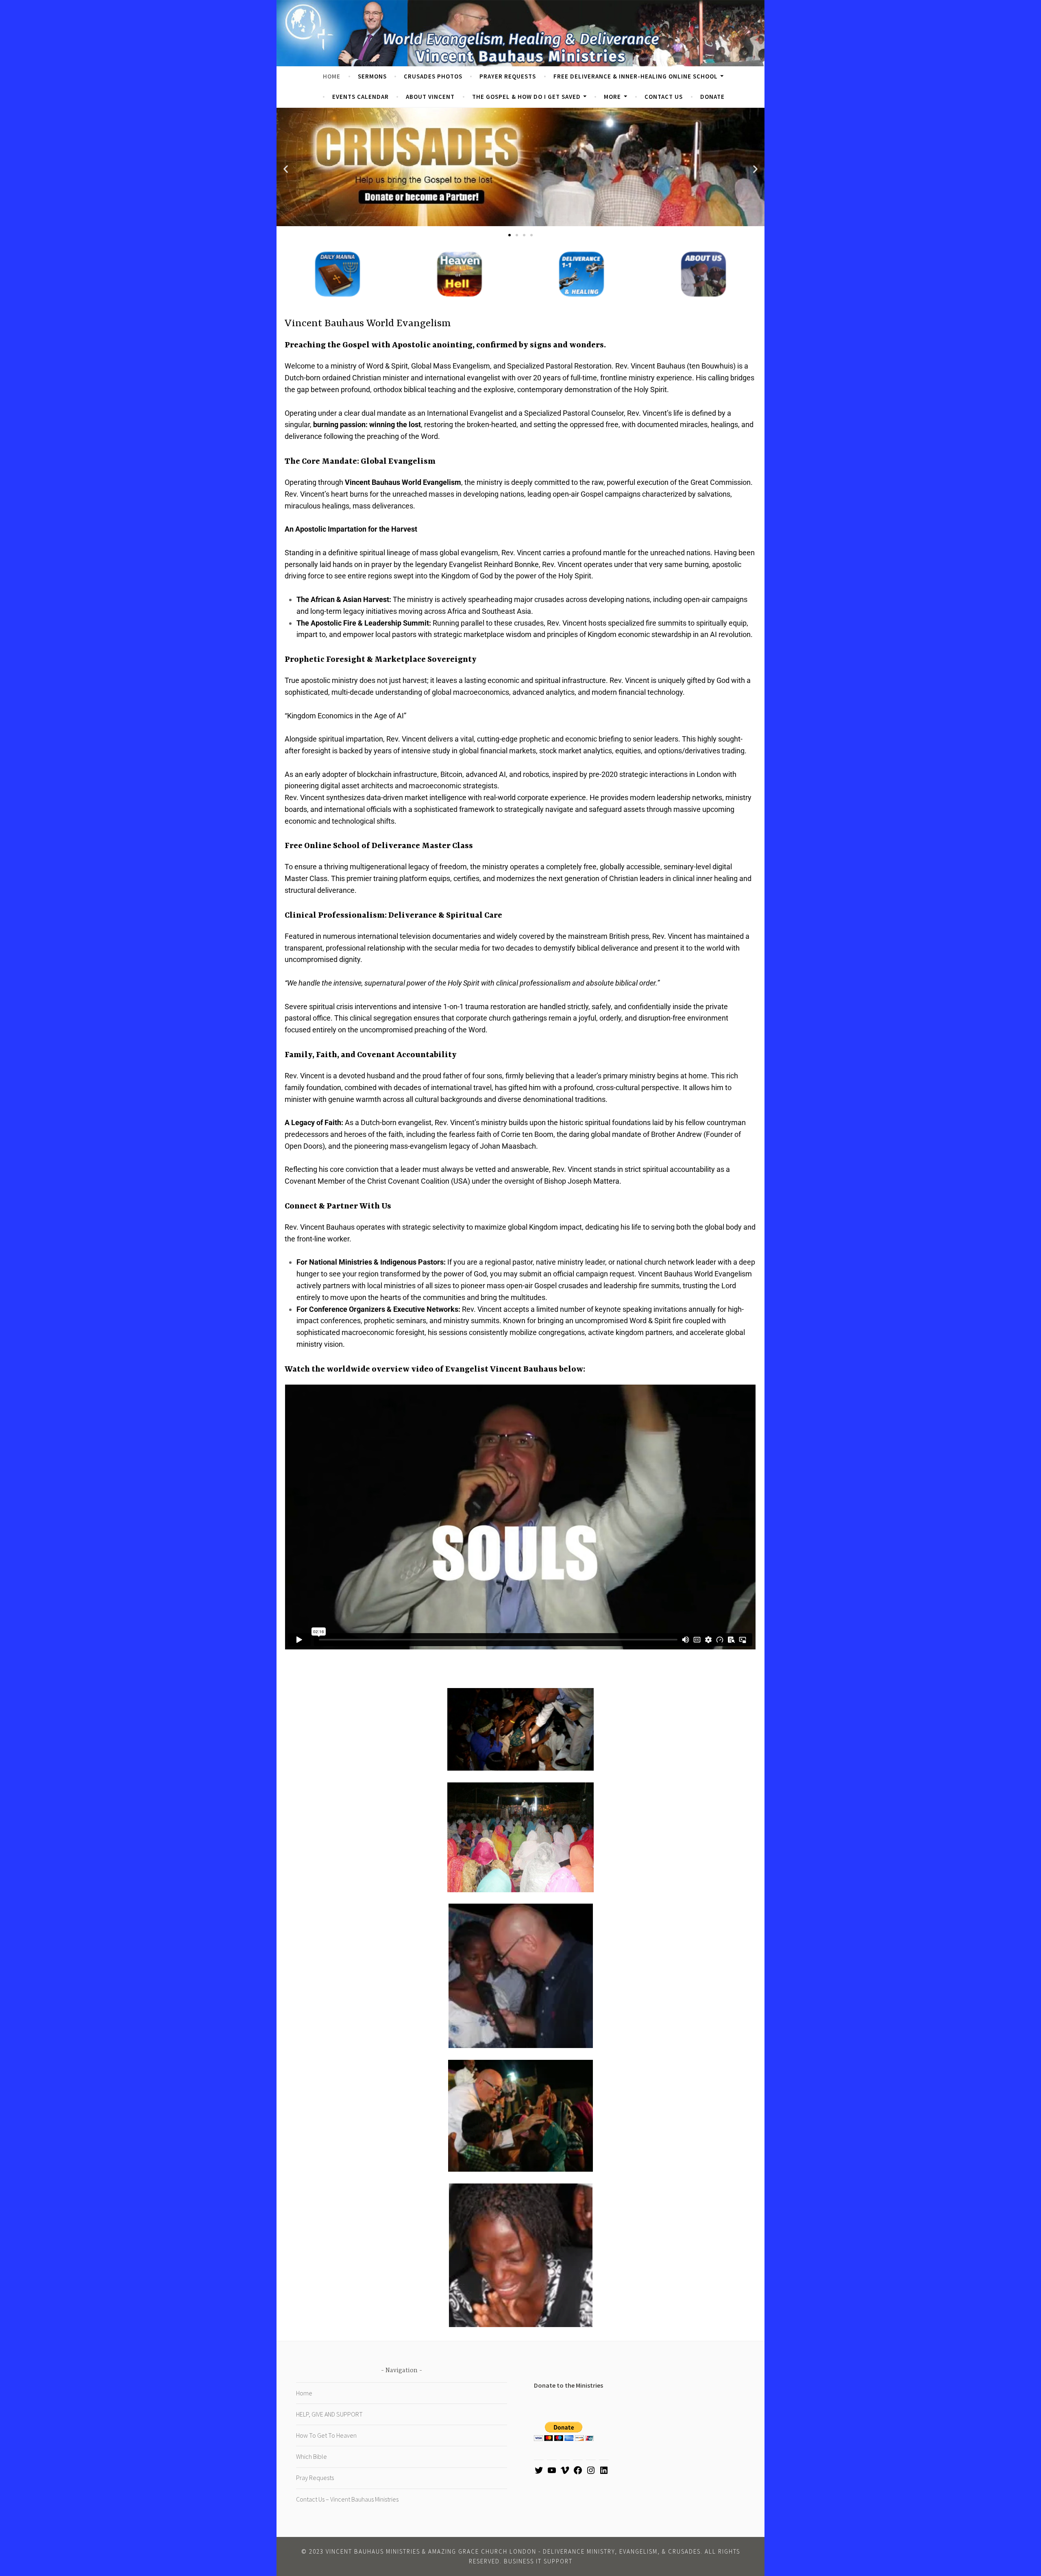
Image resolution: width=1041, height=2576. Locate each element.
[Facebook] (578, 2473)
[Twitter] (539, 2473)
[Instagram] (591, 2473)
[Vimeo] (565, 2473)
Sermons (372, 76)
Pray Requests (315, 2478)
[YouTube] (552, 2473)
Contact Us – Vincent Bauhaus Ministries (347, 2499)
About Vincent (430, 97)
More (612, 97)
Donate (712, 97)
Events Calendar (360, 97)
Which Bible (311, 2456)
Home (332, 76)
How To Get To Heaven (326, 2435)
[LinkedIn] (604, 2473)
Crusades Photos (433, 76)
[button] (286, 169)
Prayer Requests (508, 76)
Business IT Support (538, 2561)
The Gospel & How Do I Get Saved (526, 97)
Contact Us (664, 97)
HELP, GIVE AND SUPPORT (329, 2414)
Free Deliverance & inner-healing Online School (636, 76)
